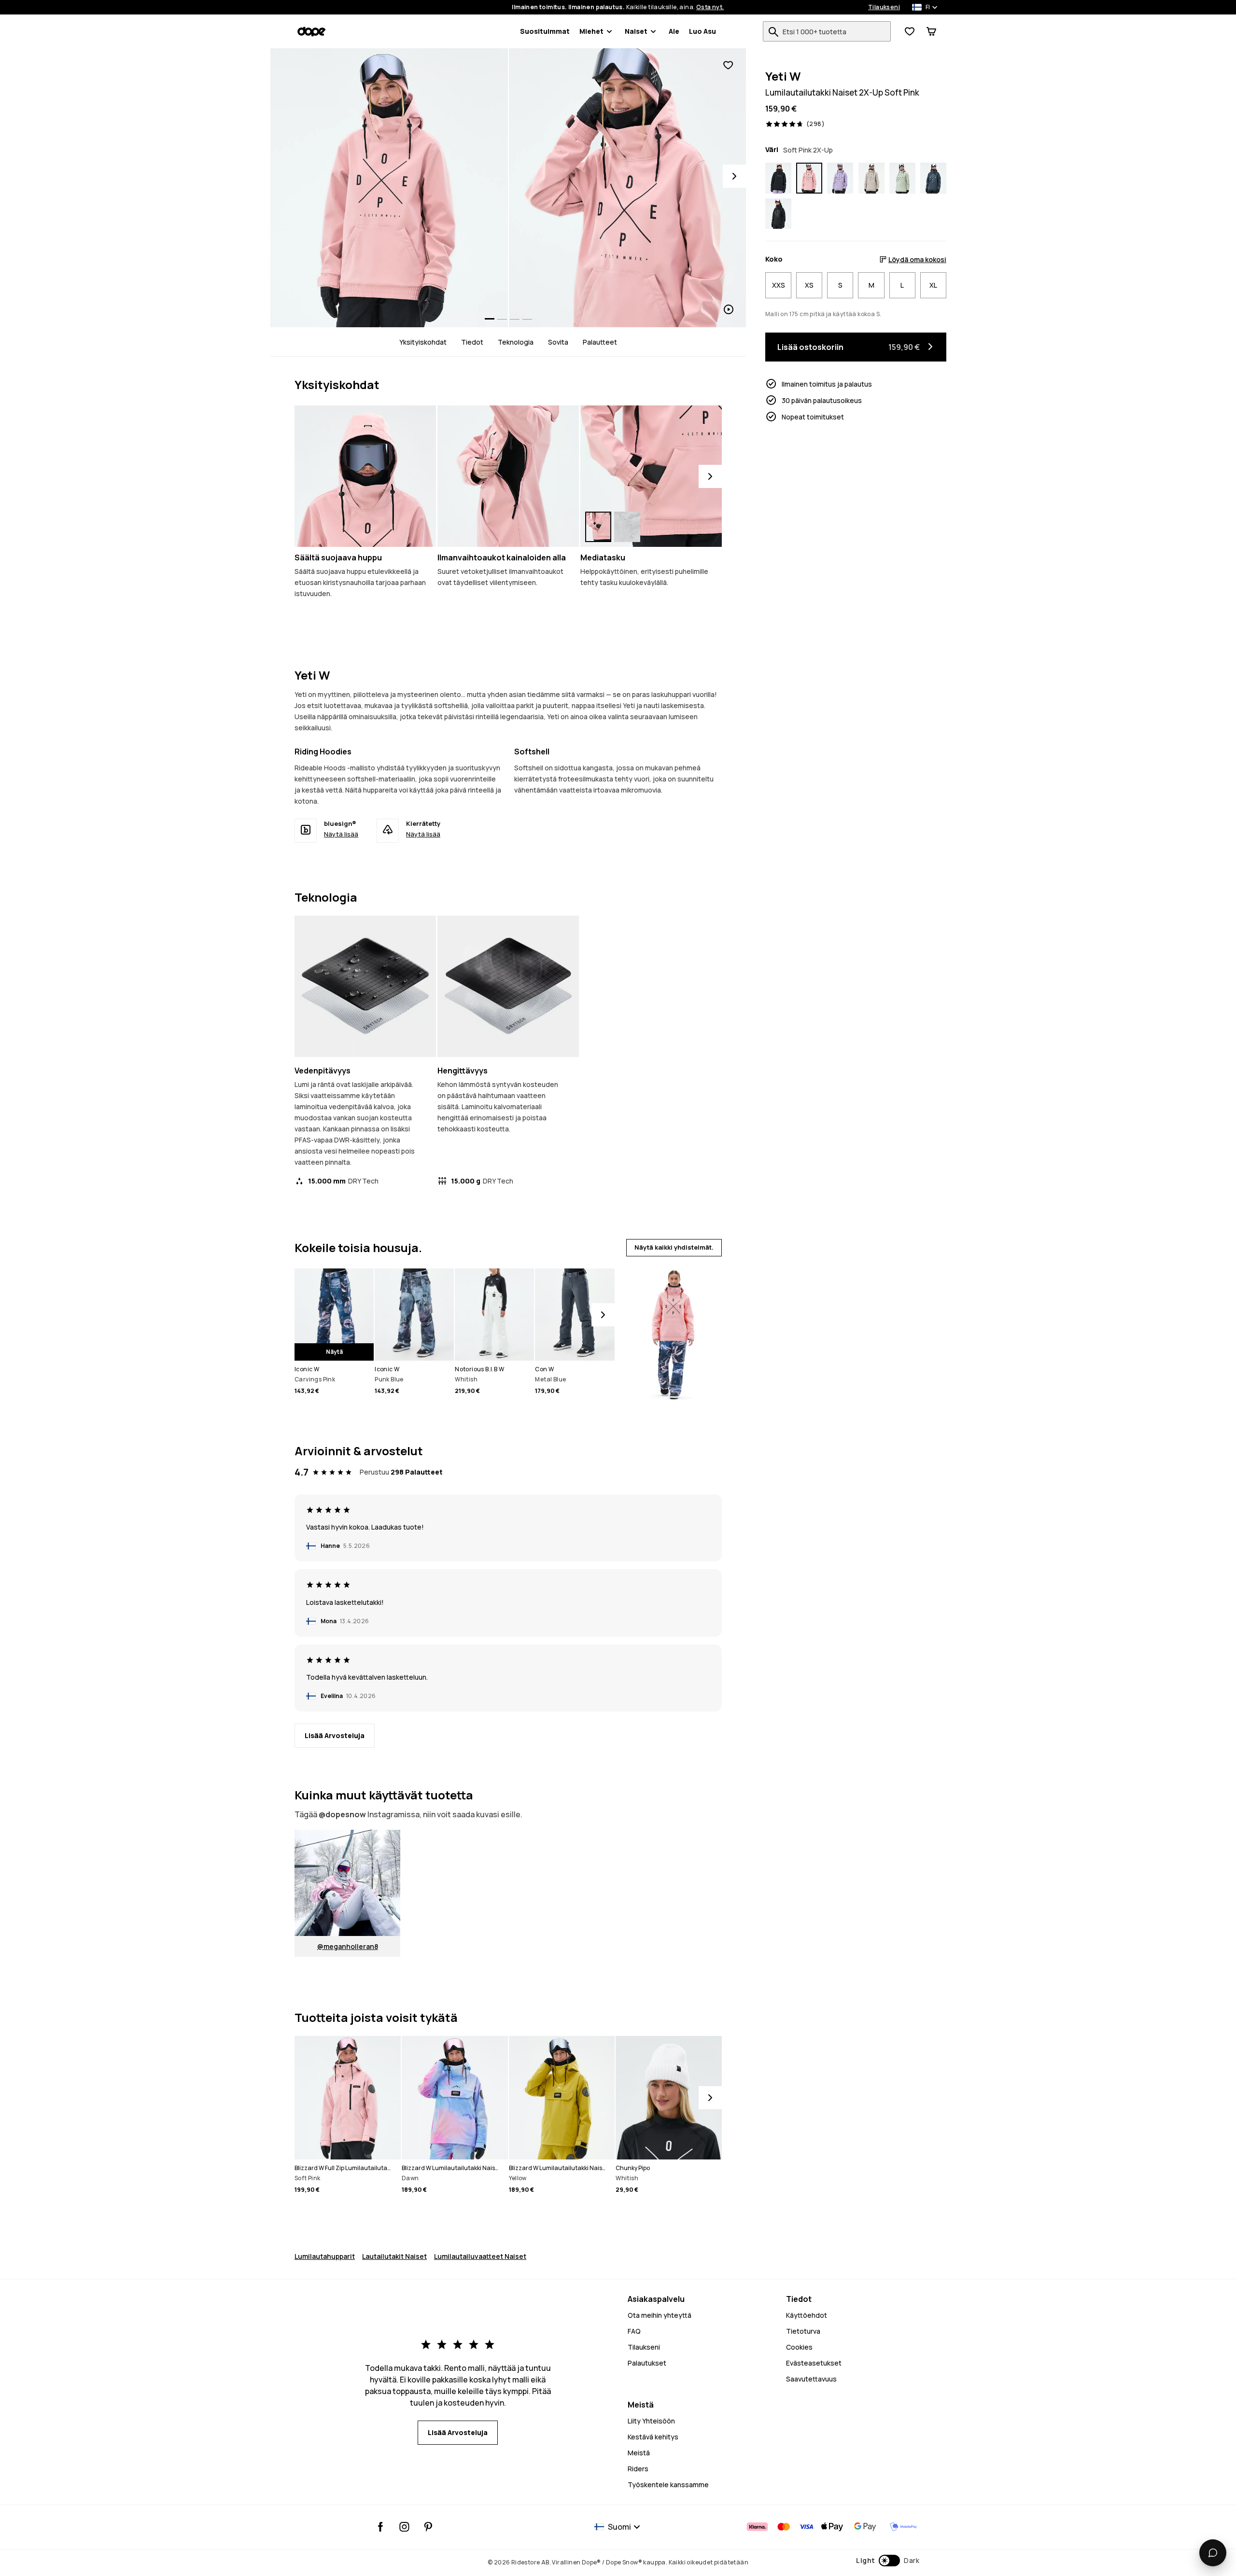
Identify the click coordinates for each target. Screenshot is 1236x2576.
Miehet (591, 31)
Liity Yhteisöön (651, 2421)
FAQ (634, 2331)
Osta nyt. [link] (710, 7)
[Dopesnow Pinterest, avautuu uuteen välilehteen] (428, 2527)
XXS (779, 285)
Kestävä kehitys (653, 2437)
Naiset (636, 31)
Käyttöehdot (807, 2315)
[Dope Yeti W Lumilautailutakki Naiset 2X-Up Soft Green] (902, 178)
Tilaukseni (884, 7)
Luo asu (702, 31)
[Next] (734, 176)
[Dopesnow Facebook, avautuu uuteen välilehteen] (381, 2527)
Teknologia (516, 342)
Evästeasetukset (814, 2363)
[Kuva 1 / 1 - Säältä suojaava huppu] (365, 476)
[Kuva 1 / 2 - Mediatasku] (651, 476)
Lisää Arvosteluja (335, 1735)
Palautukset (647, 2363)
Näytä (334, 1352)
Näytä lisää (341, 834)
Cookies (799, 2347)
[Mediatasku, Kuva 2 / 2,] (627, 527)
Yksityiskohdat (423, 342)
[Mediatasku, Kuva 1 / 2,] (598, 527)
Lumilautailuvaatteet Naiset (480, 2256)
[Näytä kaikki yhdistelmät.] (672, 1330)
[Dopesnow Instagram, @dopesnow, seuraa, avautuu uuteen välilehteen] (404, 2527)
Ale (674, 31)
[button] (888, 2561)
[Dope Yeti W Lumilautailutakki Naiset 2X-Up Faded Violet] (840, 178)
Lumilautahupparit (325, 2256)
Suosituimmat (545, 31)
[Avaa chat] (1213, 2553)
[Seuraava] (710, 476)
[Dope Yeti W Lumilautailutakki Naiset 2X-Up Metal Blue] (933, 178)
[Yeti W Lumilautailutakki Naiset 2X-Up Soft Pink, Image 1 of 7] (389, 188)
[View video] (628, 188)
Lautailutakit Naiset (394, 2256)
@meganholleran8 (348, 1946)
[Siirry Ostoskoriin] (931, 31)
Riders (638, 2469)
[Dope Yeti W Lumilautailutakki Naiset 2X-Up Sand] (871, 178)
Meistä (639, 2453)
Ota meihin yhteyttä (660, 2315)
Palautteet (600, 342)
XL (933, 285)
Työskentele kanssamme (668, 2485)
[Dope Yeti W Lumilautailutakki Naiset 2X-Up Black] (778, 214)
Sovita (558, 342)
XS (809, 285)
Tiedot (472, 342)
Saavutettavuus (811, 2379)
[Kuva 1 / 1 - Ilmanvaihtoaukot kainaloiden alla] (508, 476)
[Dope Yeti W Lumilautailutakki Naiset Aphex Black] (778, 178)
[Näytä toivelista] (910, 31)
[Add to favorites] (728, 65)
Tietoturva (803, 2331)
